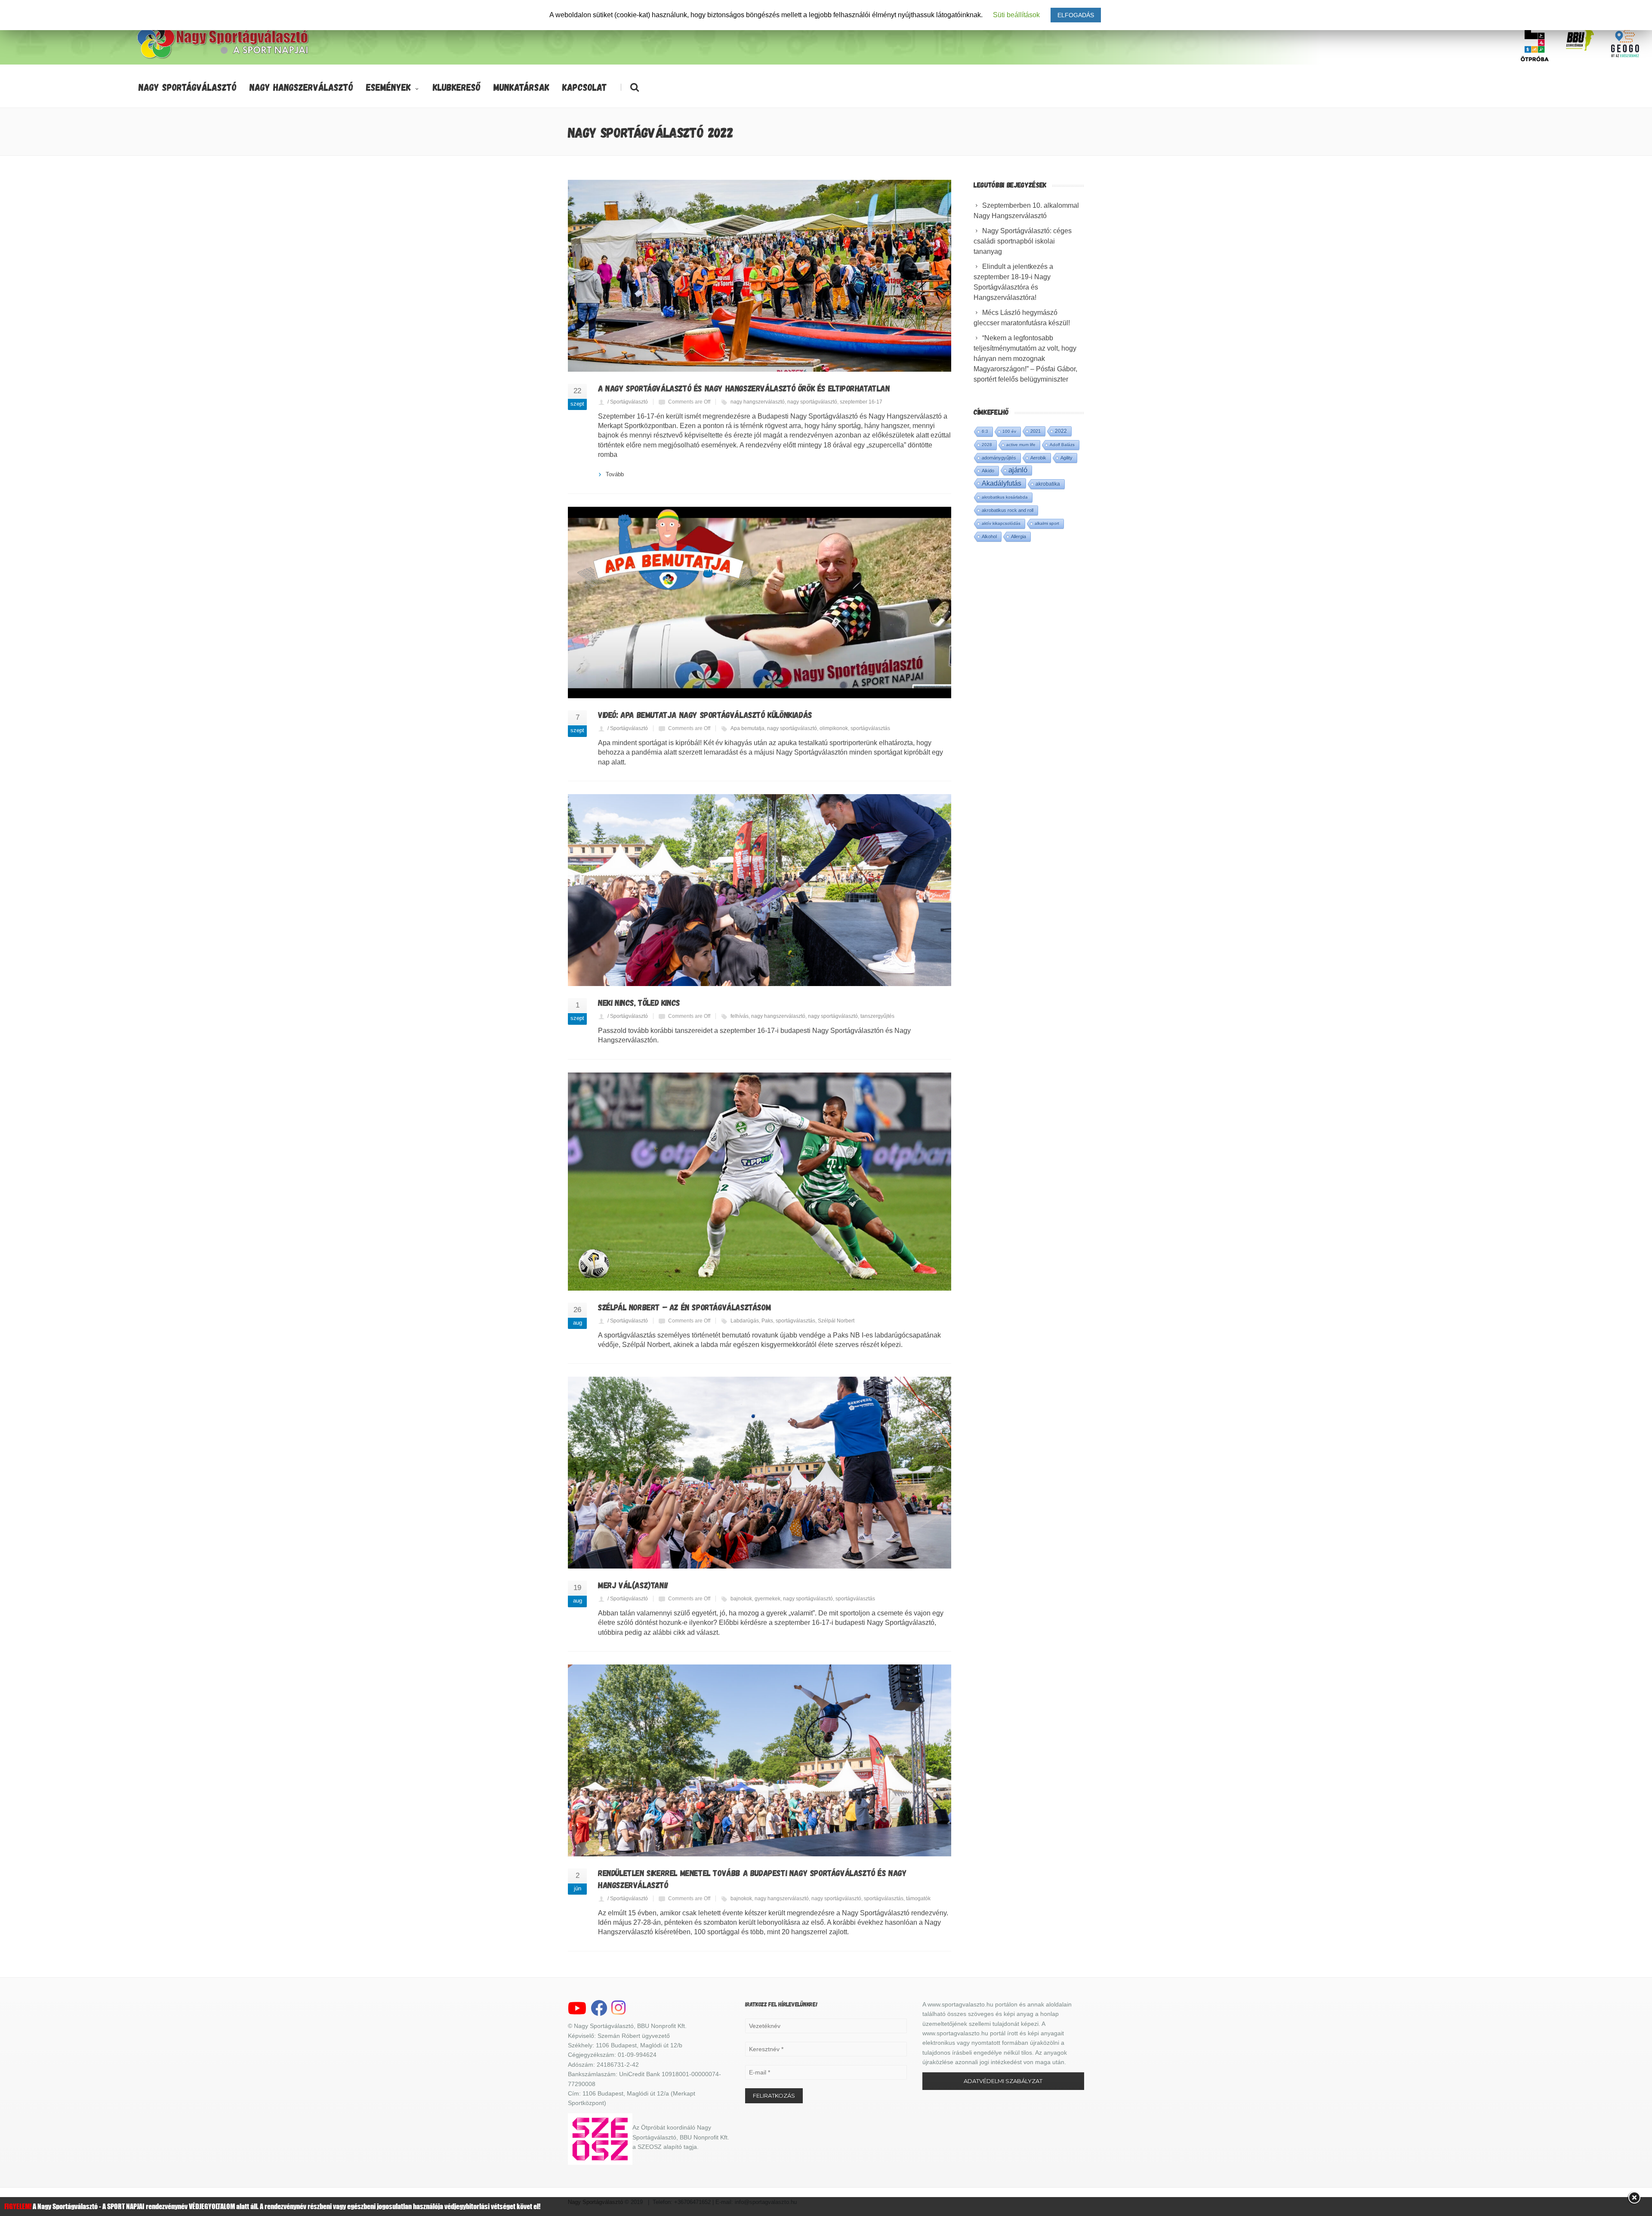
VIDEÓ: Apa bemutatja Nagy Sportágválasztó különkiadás (705, 715)
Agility (1066, 458)
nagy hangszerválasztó (758, 402)
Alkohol (989, 536)
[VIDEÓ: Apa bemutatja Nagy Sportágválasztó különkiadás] (760, 603)
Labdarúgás (745, 1321)
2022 (1061, 431)
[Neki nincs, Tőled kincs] (760, 890)
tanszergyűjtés (877, 1016)
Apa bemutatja (747, 728)
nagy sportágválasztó (812, 402)
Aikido (988, 471)
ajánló (1018, 470)
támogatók (918, 1899)
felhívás (740, 1016)
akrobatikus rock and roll (1008, 510)
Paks (767, 1321)
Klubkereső (457, 87)
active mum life (1021, 445)
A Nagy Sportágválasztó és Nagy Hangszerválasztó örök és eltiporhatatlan (744, 388)
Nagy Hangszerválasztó (301, 87)
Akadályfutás (1002, 483)
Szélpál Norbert (836, 1321)
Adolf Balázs (1062, 445)
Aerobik (1038, 458)
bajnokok (741, 1599)
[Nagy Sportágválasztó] (223, 58)
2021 (1036, 431)
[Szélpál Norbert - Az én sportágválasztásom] (760, 1182)
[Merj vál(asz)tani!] (760, 1473)
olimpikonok (834, 728)
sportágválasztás (870, 728)
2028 (987, 445)
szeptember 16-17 (861, 402)
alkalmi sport (1047, 523)
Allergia (1019, 536)
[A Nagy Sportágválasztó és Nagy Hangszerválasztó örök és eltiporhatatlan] (760, 276)
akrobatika (1048, 484)
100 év (1009, 431)
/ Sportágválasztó (628, 402)
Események (388, 87)
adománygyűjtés (999, 458)
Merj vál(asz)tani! (633, 1585)
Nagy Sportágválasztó (188, 87)
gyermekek (767, 1599)
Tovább (615, 474)
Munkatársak (521, 87)
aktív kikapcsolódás (1001, 523)
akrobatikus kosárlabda (1005, 497)
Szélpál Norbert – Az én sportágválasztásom (684, 1307)
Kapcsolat (585, 87)
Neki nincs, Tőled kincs (639, 1002)
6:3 (985, 431)
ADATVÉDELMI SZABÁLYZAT (1003, 2081)
